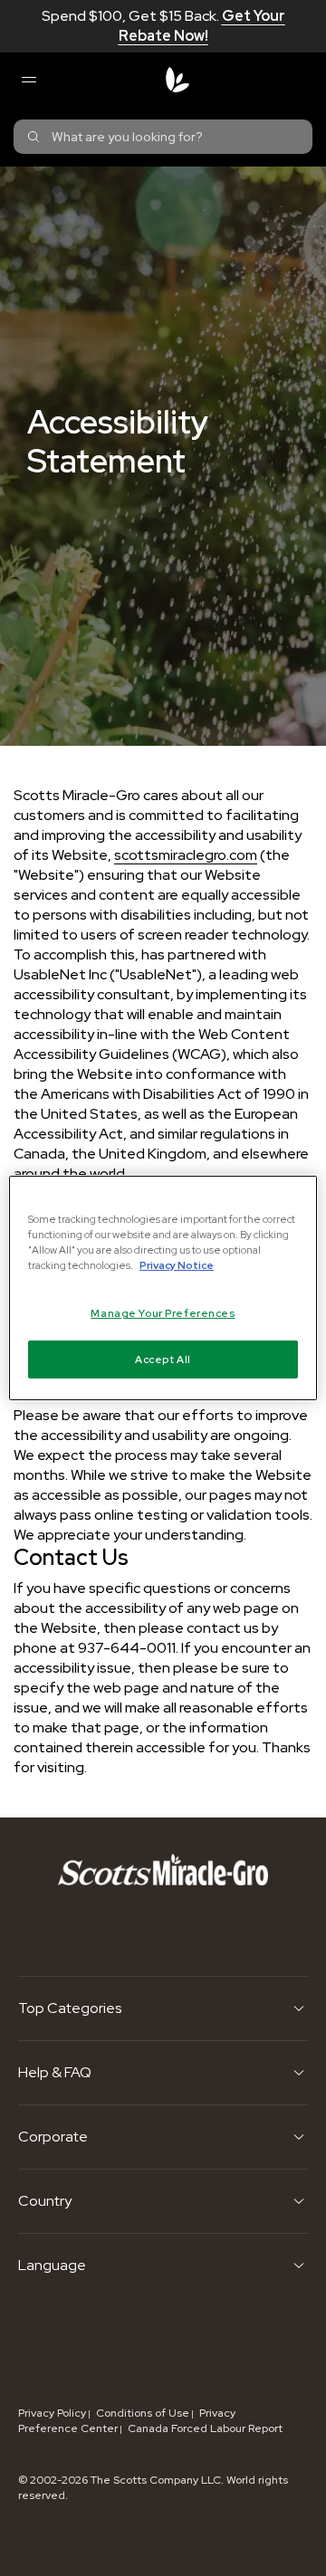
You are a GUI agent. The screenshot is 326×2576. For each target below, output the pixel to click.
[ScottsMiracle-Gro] (177, 80)
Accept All (163, 1359)
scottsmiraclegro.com (186, 855)
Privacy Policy (52, 2413)
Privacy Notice (177, 1265)
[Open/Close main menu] (28, 80)
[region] (163, 1288)
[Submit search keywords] (34, 137)
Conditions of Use (143, 2413)
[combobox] (163, 137)
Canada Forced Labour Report (205, 2428)
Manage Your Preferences (163, 1313)
